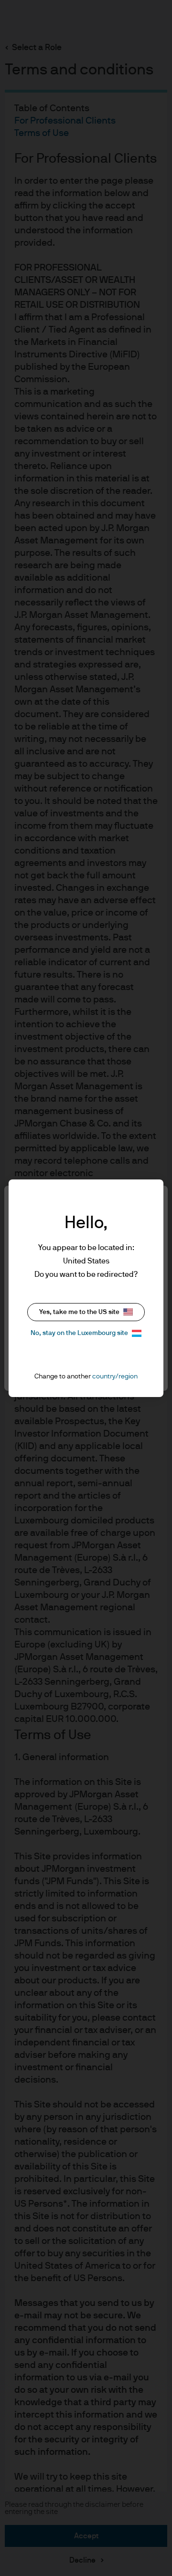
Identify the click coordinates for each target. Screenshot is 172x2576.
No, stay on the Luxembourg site (79, 1333)
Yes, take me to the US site (79, 1312)
